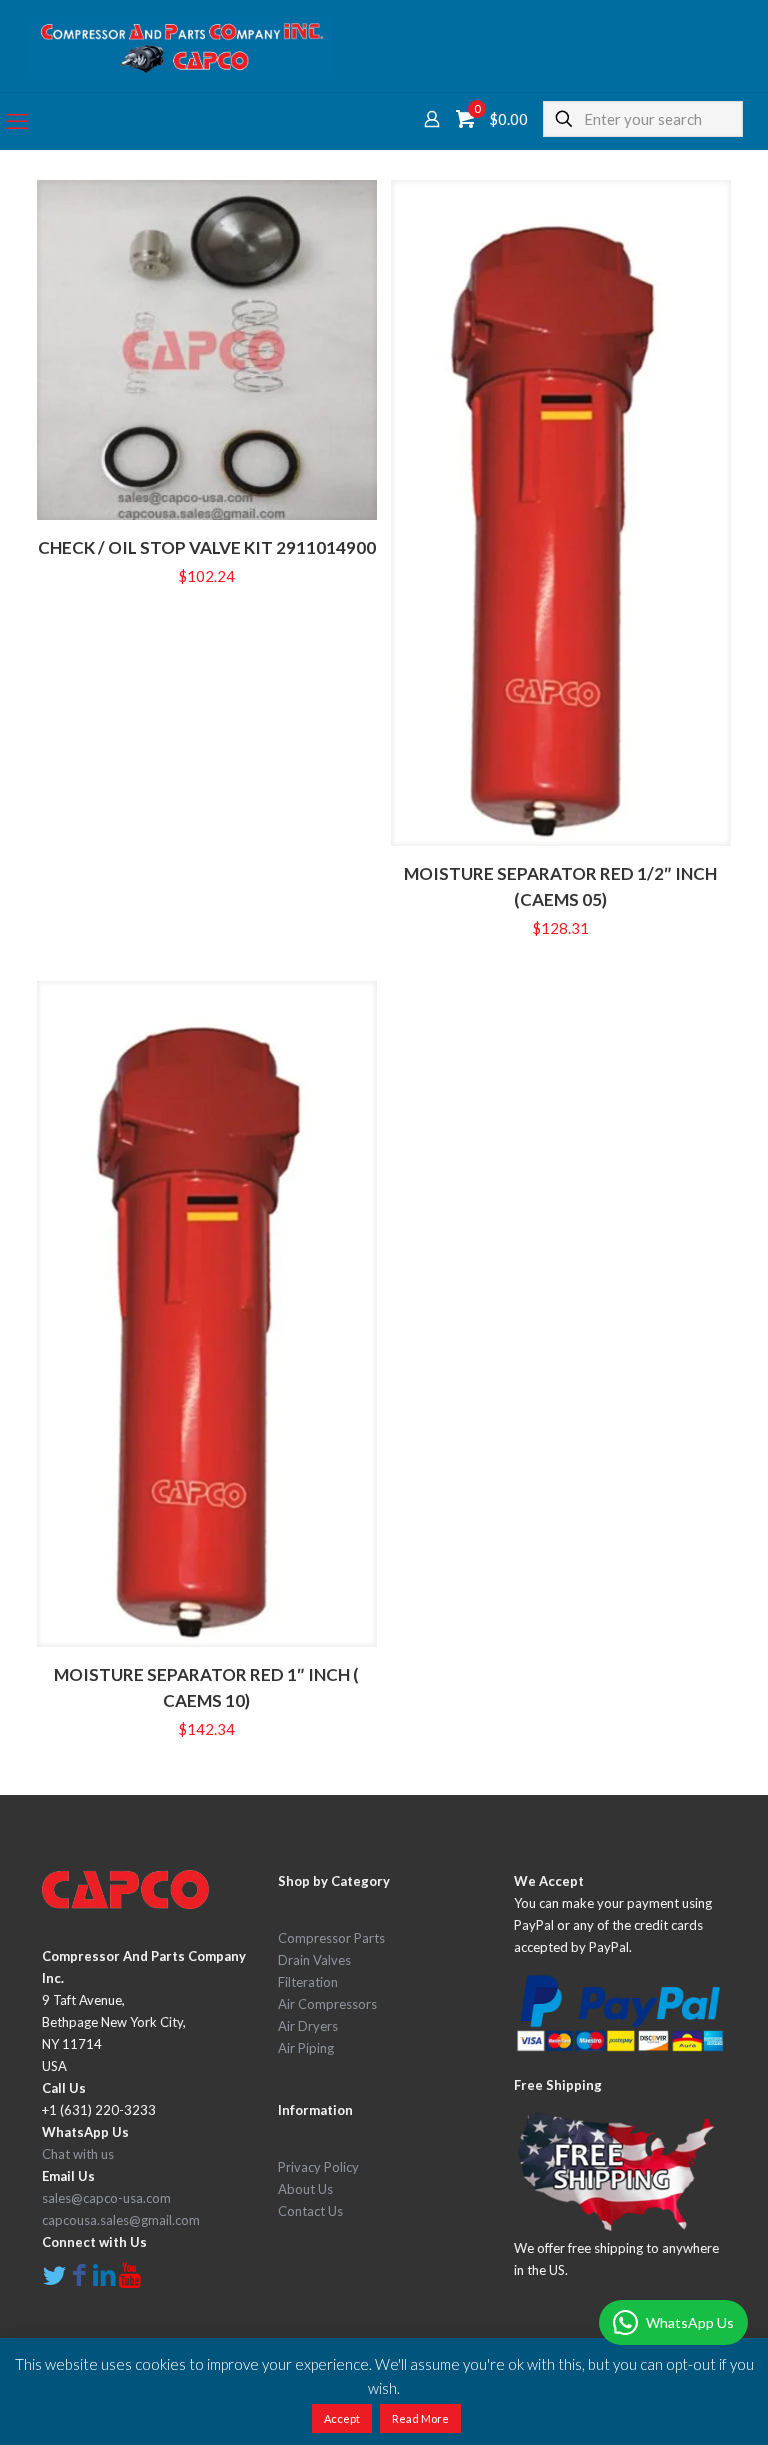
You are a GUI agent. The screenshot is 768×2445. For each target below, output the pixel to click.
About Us (305, 2189)
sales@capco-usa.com (106, 2198)
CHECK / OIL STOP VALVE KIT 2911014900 (207, 547)
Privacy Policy (318, 2167)
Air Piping (306, 2048)
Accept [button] (342, 2418)
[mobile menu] (17, 121)
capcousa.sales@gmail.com (121, 2220)
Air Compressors (327, 2004)
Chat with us (78, 2154)
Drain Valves (314, 1960)
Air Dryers (308, 2026)
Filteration (308, 1982)
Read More (420, 2418)
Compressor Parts (331, 1938)
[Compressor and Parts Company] (181, 46)
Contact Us (310, 2211)
